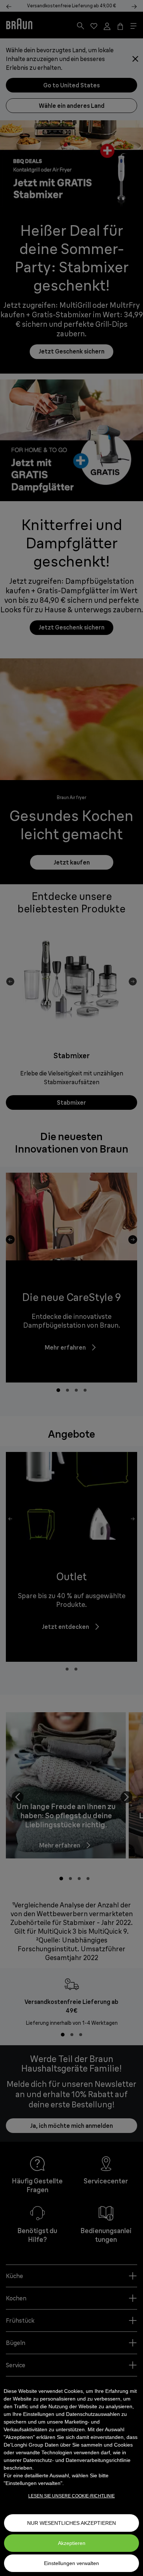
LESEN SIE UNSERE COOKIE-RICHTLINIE (71, 2496)
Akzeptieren (72, 2543)
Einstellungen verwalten (71, 2563)
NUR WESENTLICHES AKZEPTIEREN (71, 2523)
